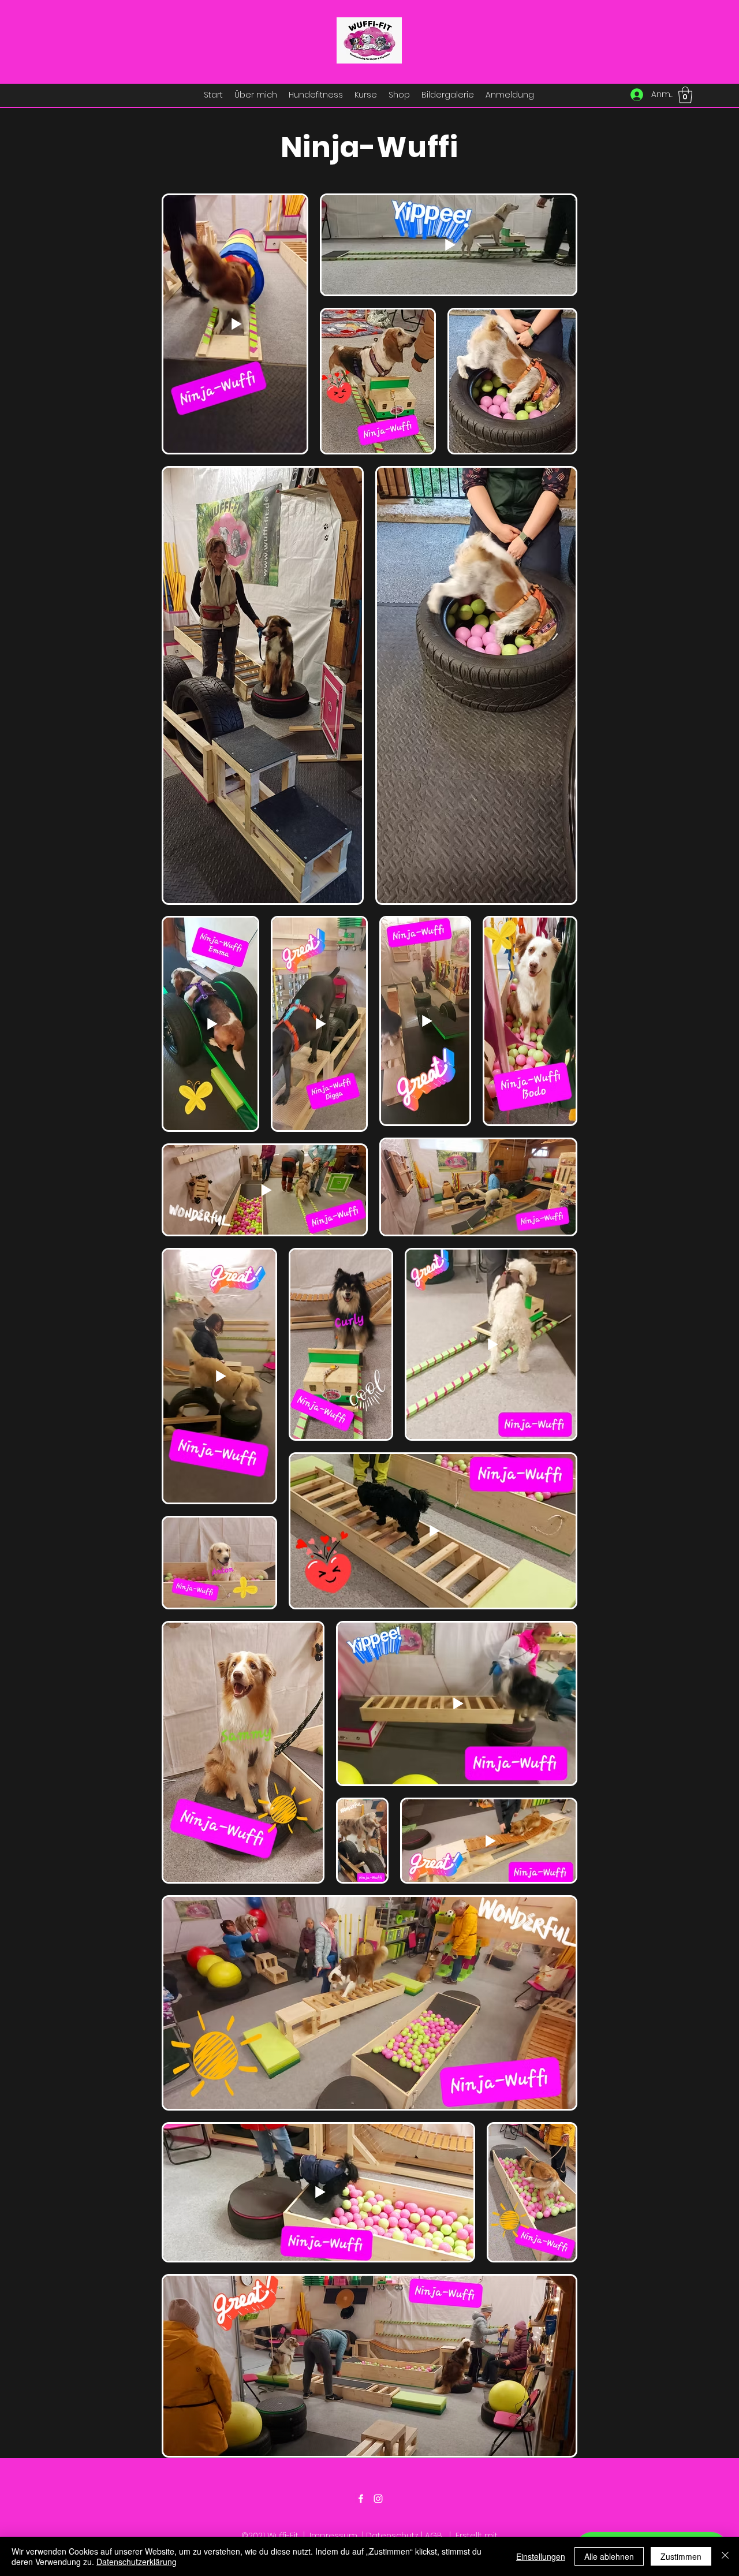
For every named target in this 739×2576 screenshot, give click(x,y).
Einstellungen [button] (541, 2556)
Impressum (333, 2536)
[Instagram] (378, 2499)
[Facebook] (361, 2499)
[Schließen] (725, 2556)
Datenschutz (392, 2536)
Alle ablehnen (609, 2556)
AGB (434, 2536)
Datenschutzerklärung (137, 2562)
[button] (685, 95)
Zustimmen (681, 2556)
